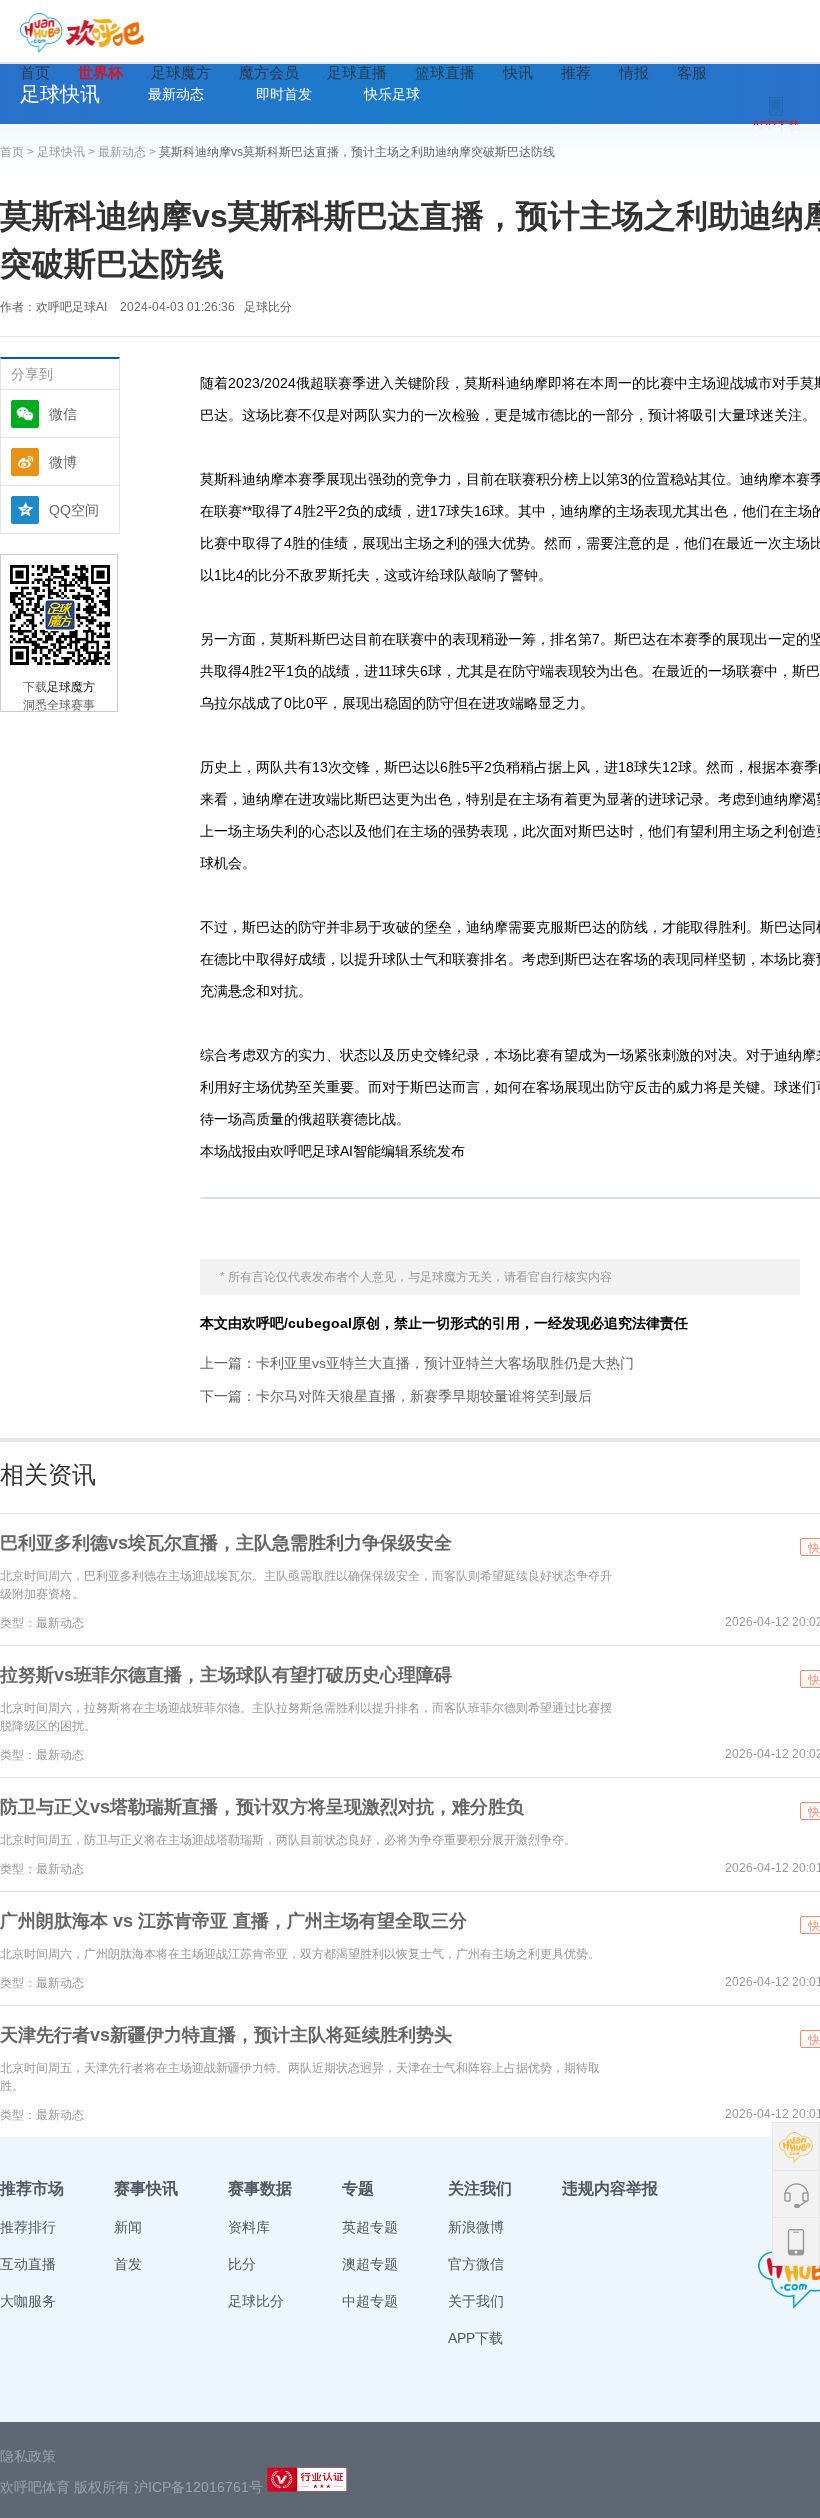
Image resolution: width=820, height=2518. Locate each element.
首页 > (18, 152)
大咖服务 (28, 2301)
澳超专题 (370, 2264)
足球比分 (268, 307)
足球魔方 (181, 72)
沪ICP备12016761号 (198, 2487)
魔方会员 (269, 72)
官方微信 (476, 2264)
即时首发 (284, 94)
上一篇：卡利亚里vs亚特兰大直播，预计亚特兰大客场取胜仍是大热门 (417, 1363)
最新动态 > (128, 152)
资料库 (249, 2227)
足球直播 (357, 72)
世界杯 (100, 72)
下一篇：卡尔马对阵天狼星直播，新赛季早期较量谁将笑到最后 (396, 1396)
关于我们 (476, 2301)
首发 (128, 2264)
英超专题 (370, 2227)
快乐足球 (392, 94)
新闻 (128, 2227)
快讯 (518, 72)
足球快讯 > (67, 152)
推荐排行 (28, 2227)
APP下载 (475, 2338)
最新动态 (176, 94)
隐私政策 (28, 2456)
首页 (35, 72)
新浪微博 (476, 2227)
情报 (634, 72)
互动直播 (28, 2264)
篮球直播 (445, 72)
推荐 (576, 72)
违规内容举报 (610, 2188)
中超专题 (370, 2301)
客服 (692, 72)
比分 (242, 2264)
